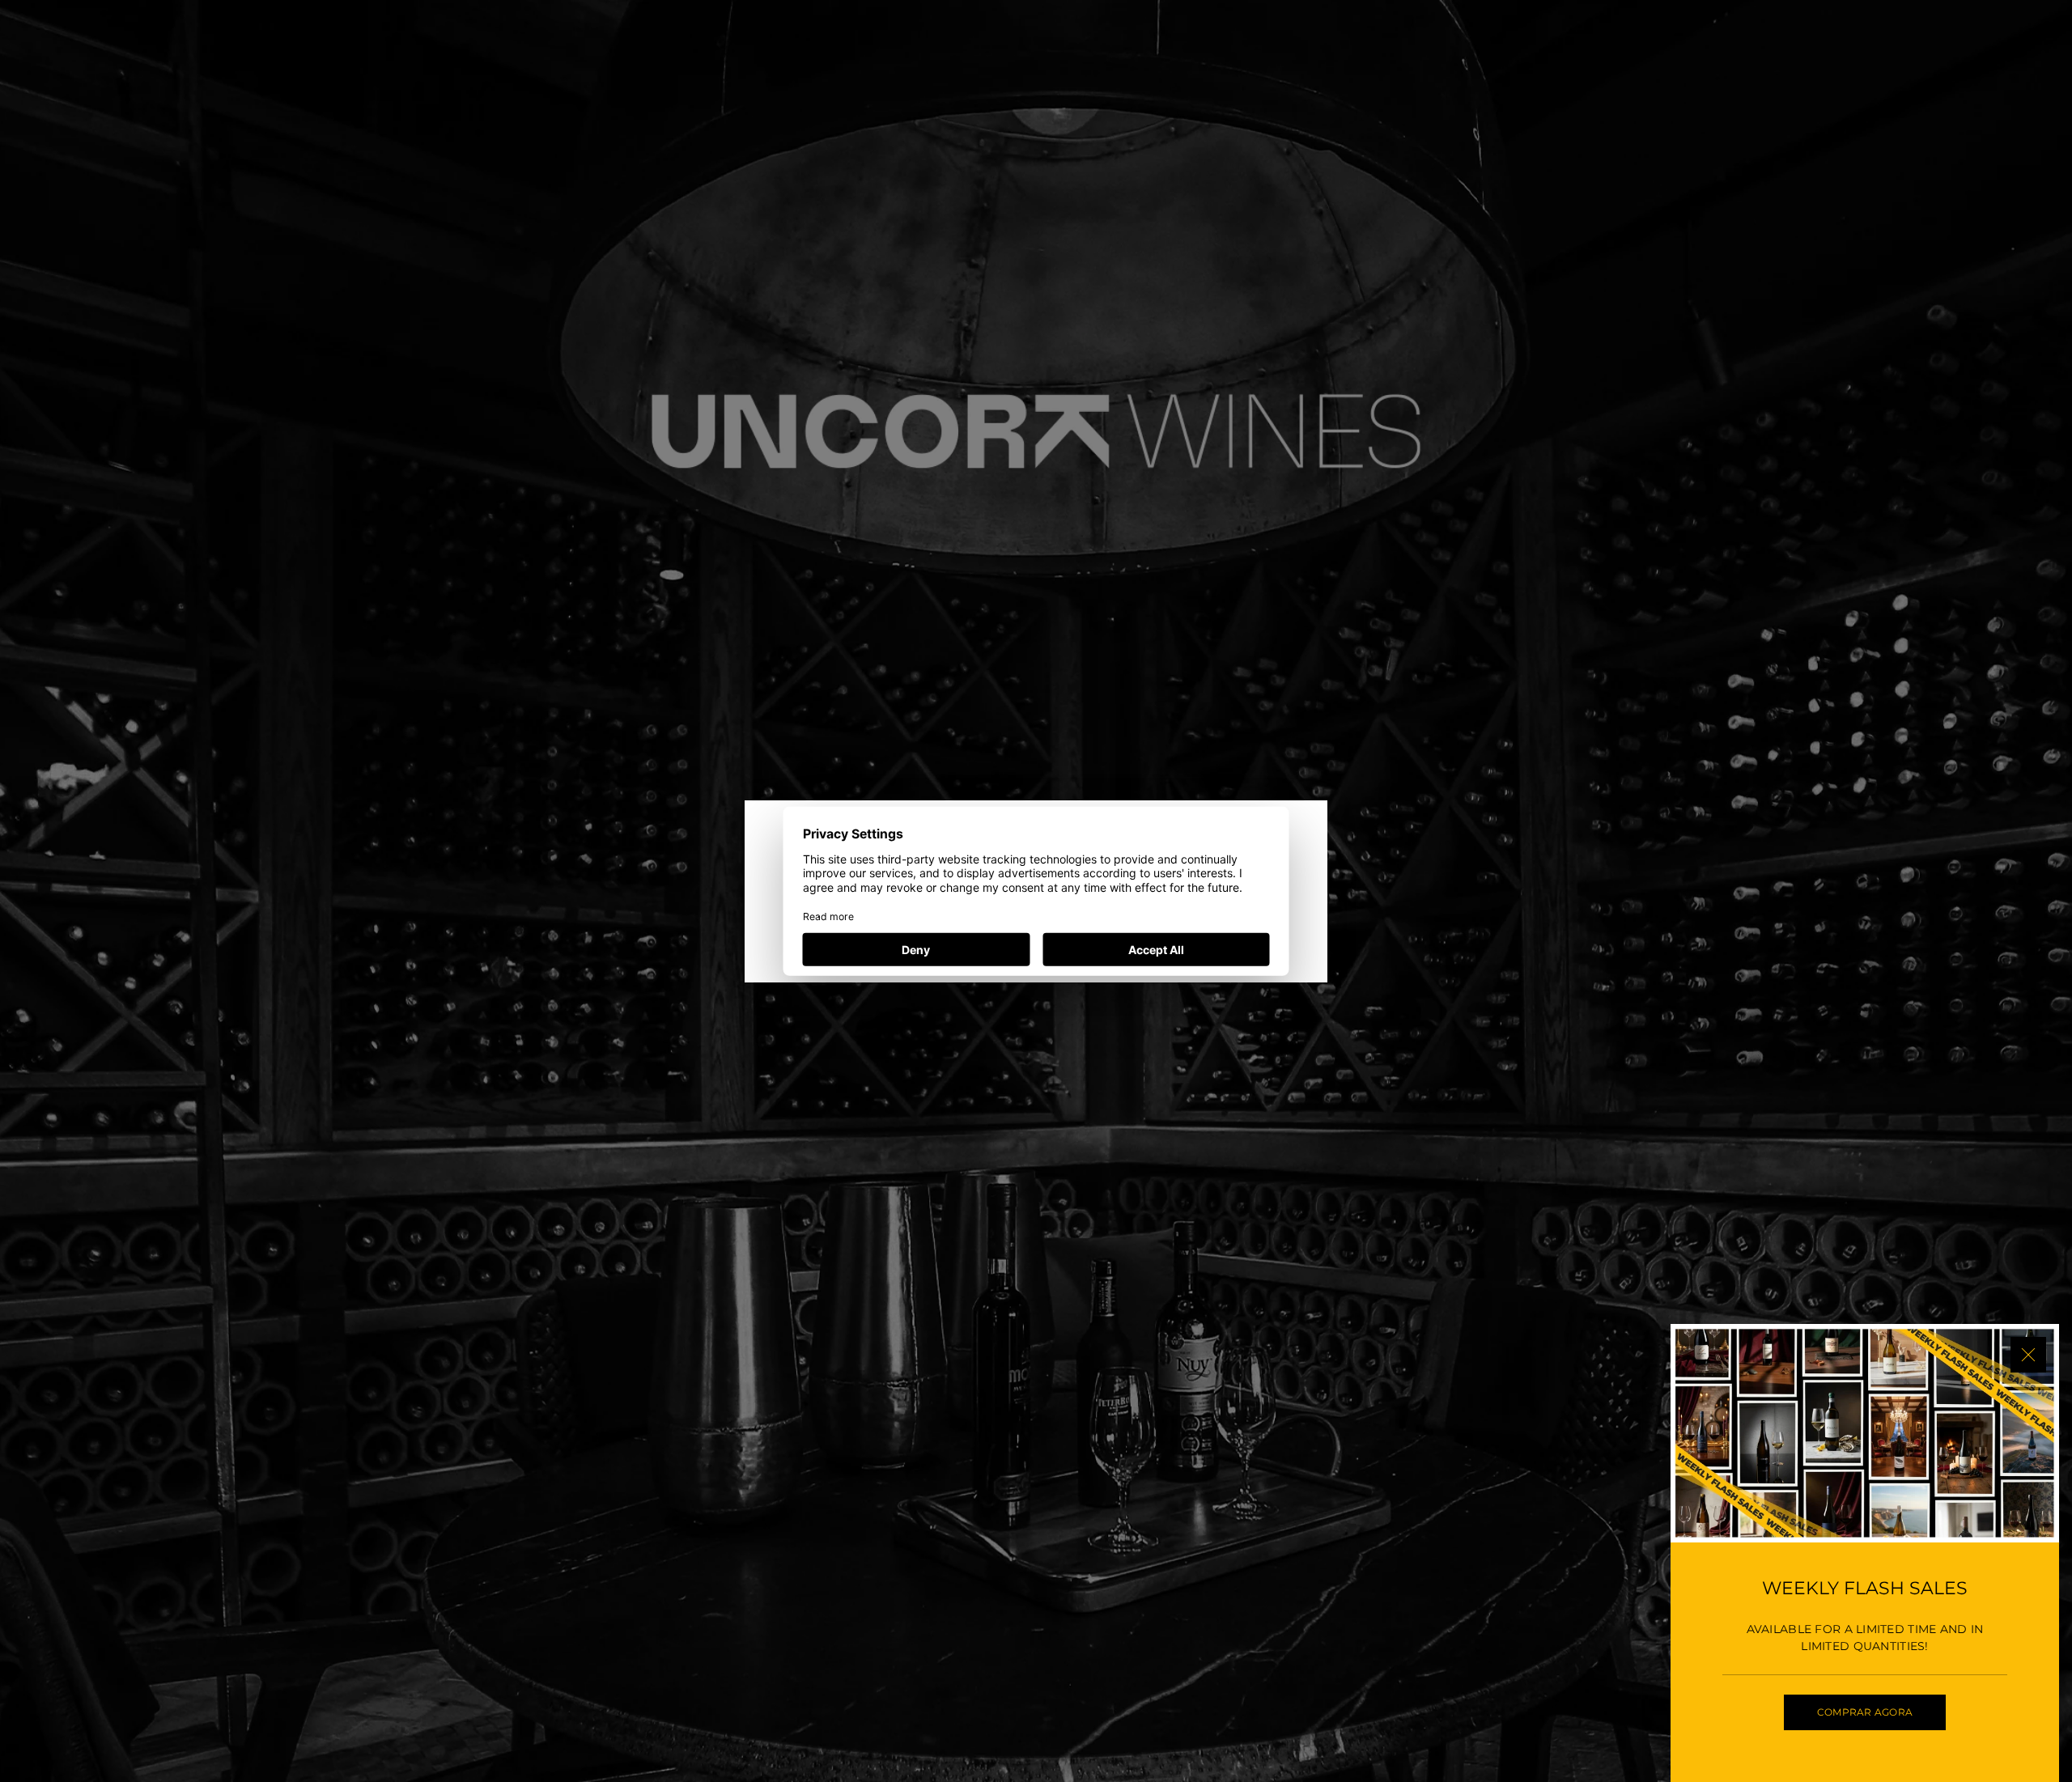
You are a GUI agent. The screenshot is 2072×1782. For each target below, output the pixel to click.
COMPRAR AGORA (1865, 1712)
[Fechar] (2028, 1355)
